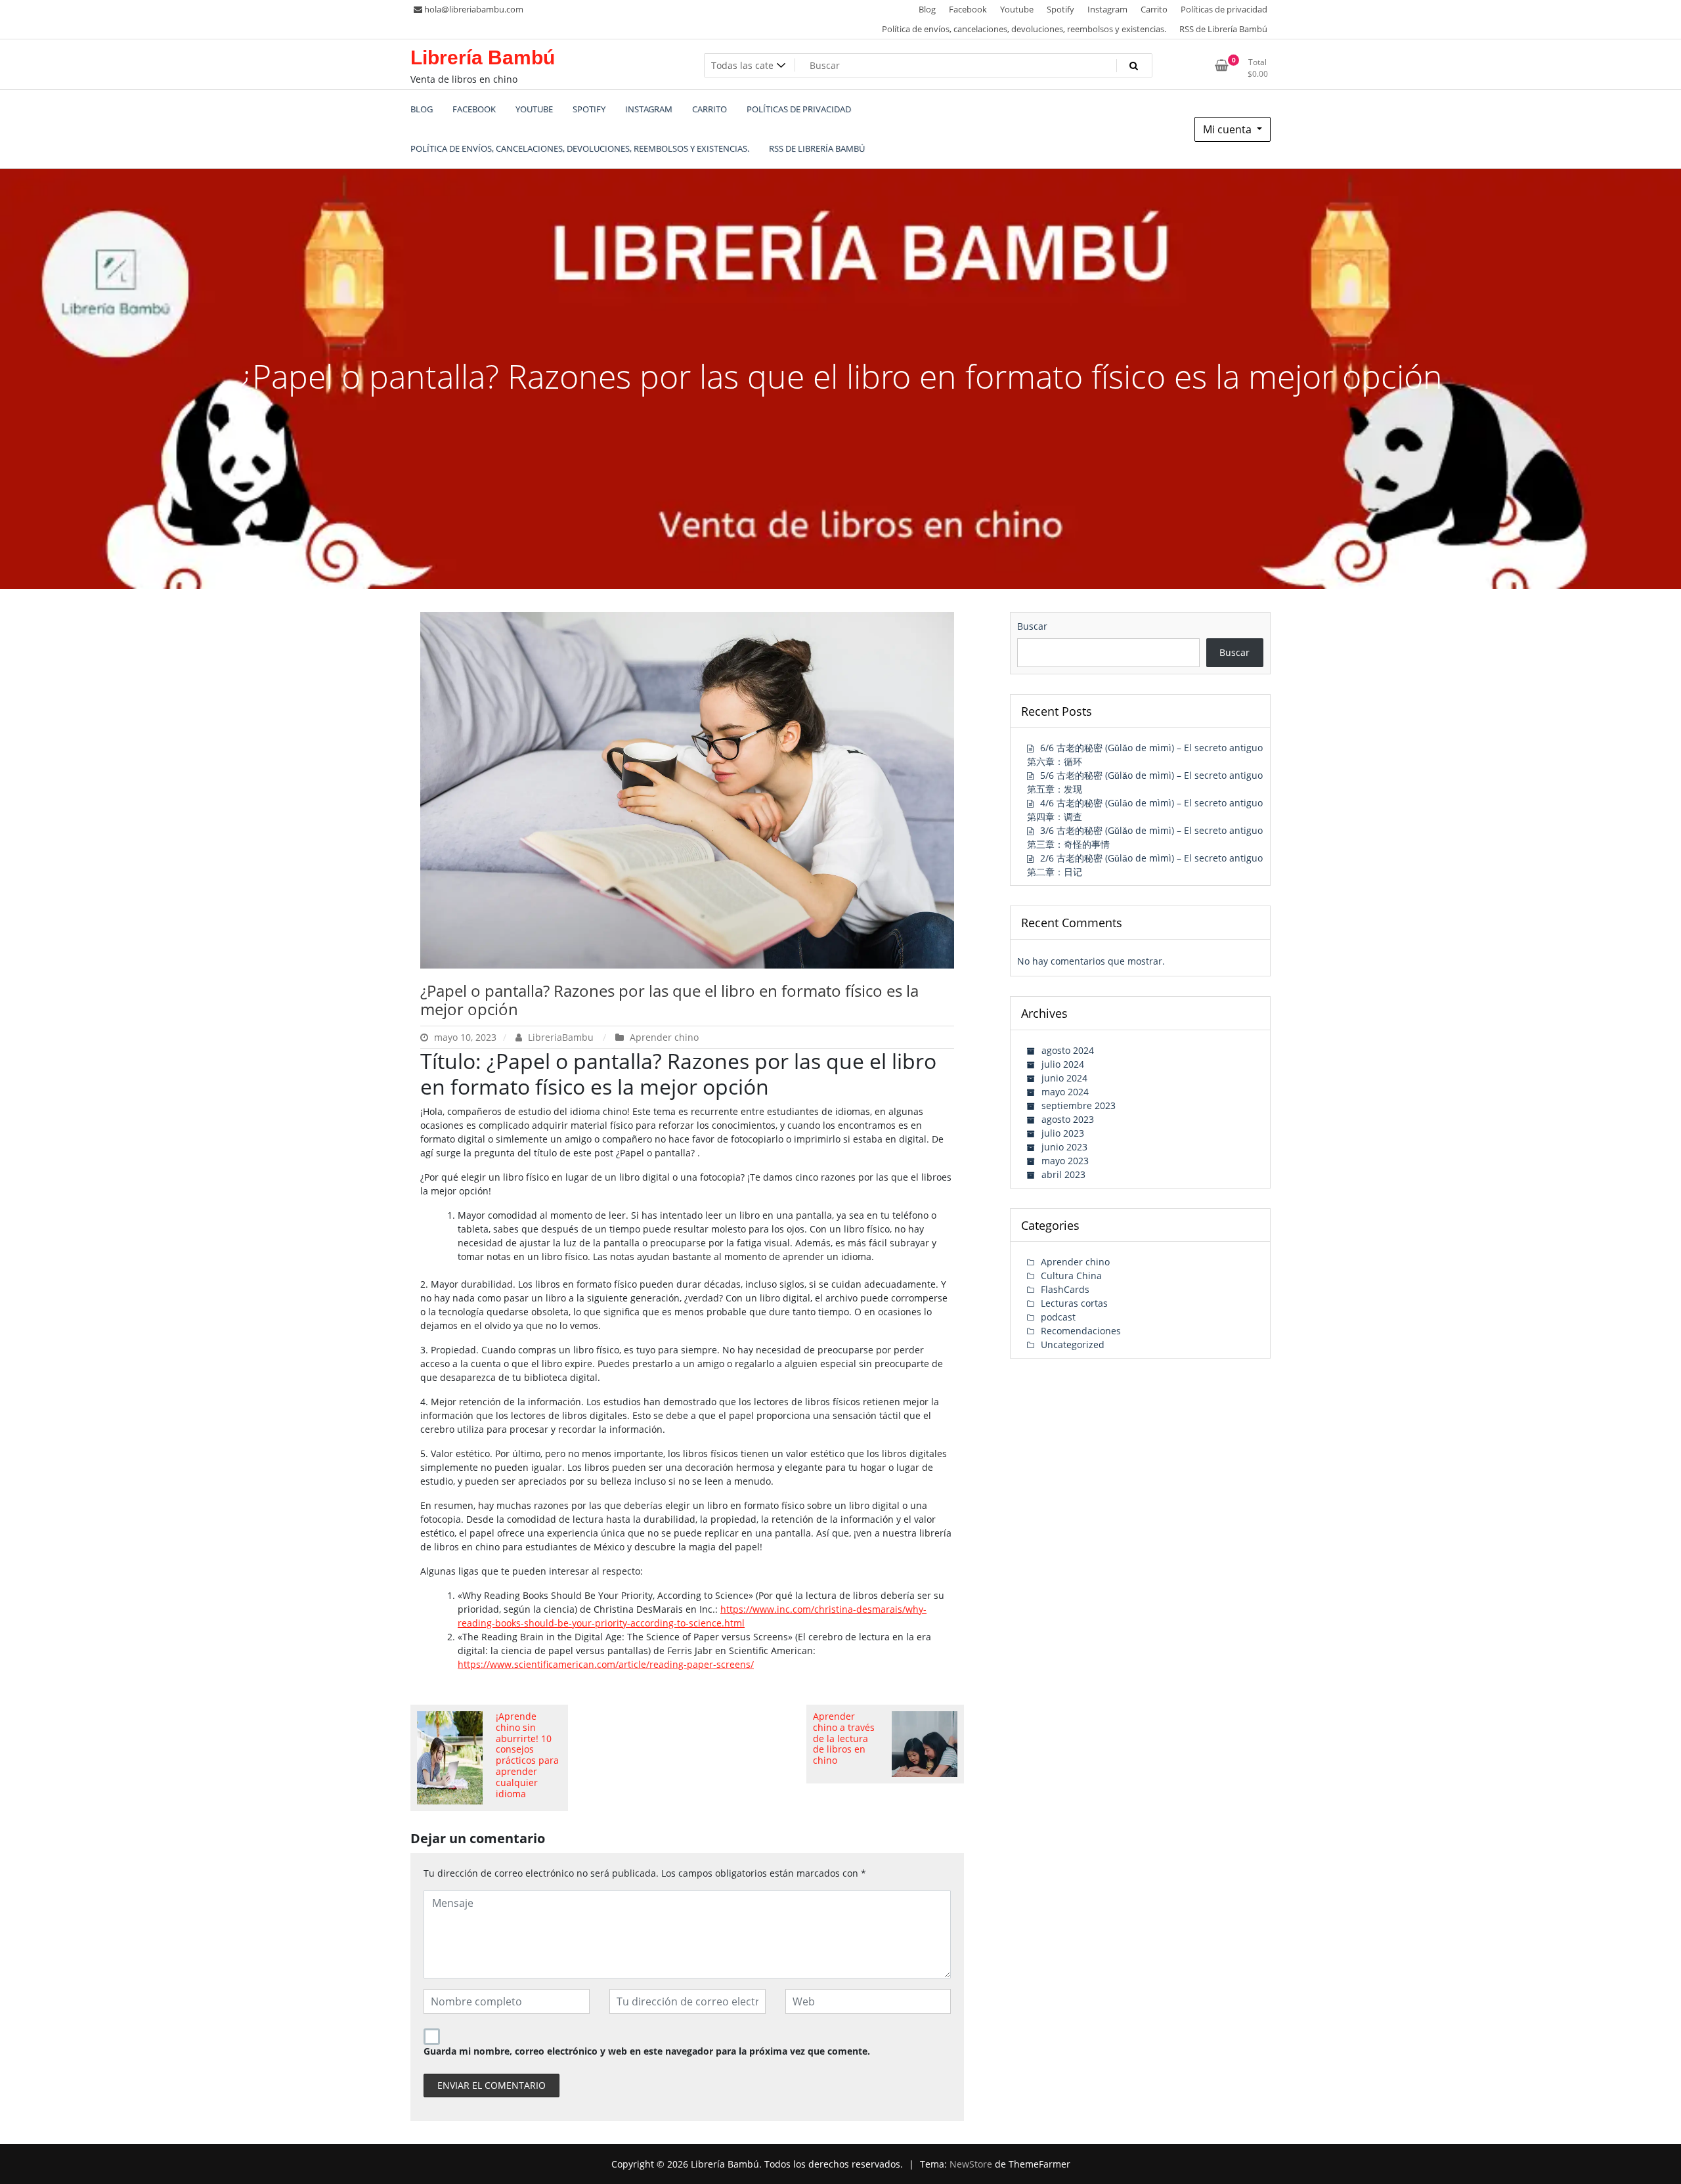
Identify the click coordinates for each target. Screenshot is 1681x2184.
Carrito (1154, 9)
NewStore (971, 2164)
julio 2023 (1063, 1133)
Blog (927, 9)
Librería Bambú (483, 57)
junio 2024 (1064, 1078)
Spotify (1060, 9)
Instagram (1107, 9)
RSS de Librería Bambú (1223, 29)
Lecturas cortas (1074, 1303)
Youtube (1017, 9)
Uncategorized (1073, 1344)
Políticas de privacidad (1224, 9)
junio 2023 (1064, 1147)
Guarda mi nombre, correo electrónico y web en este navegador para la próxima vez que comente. (647, 2051)
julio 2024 (1063, 1064)
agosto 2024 (1068, 1050)
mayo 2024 (1065, 1092)
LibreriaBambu (561, 1037)
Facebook (968, 9)
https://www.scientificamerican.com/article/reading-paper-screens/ (606, 1664)
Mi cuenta (1229, 129)
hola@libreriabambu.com (474, 9)
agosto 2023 (1068, 1119)
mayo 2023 (1065, 1161)
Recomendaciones (1081, 1331)
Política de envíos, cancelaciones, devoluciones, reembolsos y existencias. (1024, 29)
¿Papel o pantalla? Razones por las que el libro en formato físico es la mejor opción (669, 1000)
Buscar (1032, 626)
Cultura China (1071, 1276)
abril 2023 (1063, 1174)
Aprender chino (664, 1037)
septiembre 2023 (1079, 1105)
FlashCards (1065, 1289)
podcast (1058, 1317)
